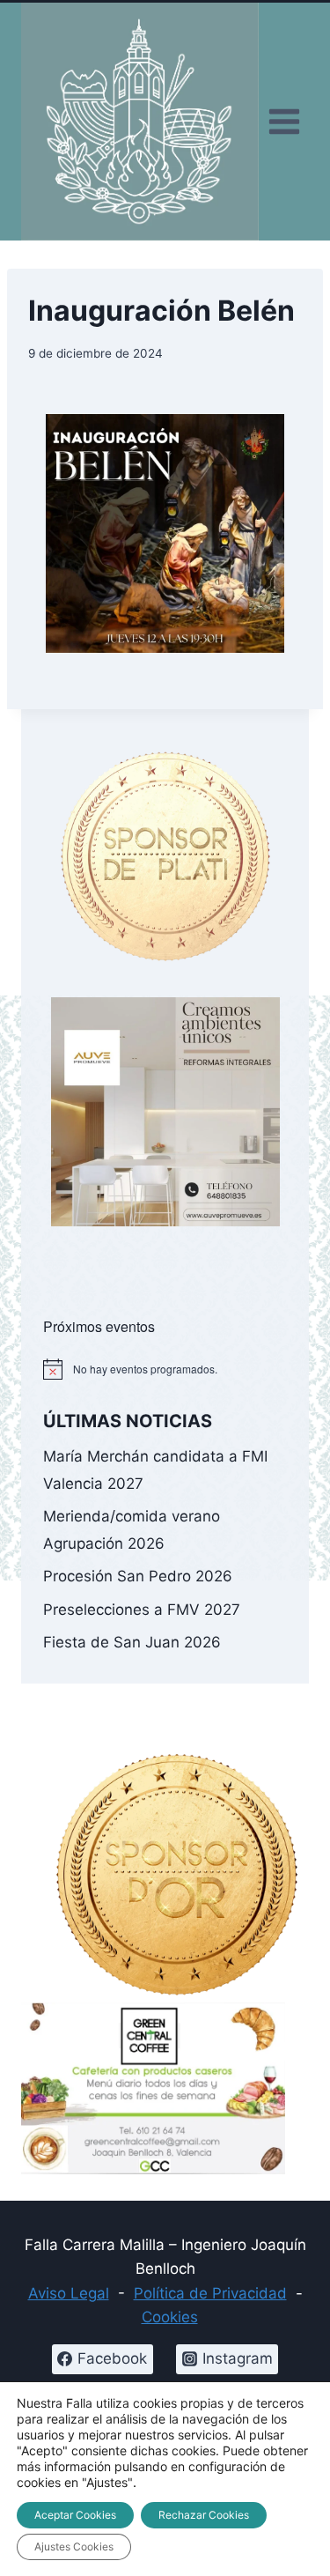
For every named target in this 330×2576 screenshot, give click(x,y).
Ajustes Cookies (74, 2546)
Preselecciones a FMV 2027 (142, 1610)
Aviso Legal (69, 2293)
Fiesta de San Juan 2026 (132, 1642)
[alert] (165, 1369)
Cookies (170, 2317)
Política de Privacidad (210, 2293)
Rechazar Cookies (204, 2515)
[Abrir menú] (284, 122)
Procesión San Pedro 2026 (138, 1576)
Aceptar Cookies (75, 2515)
